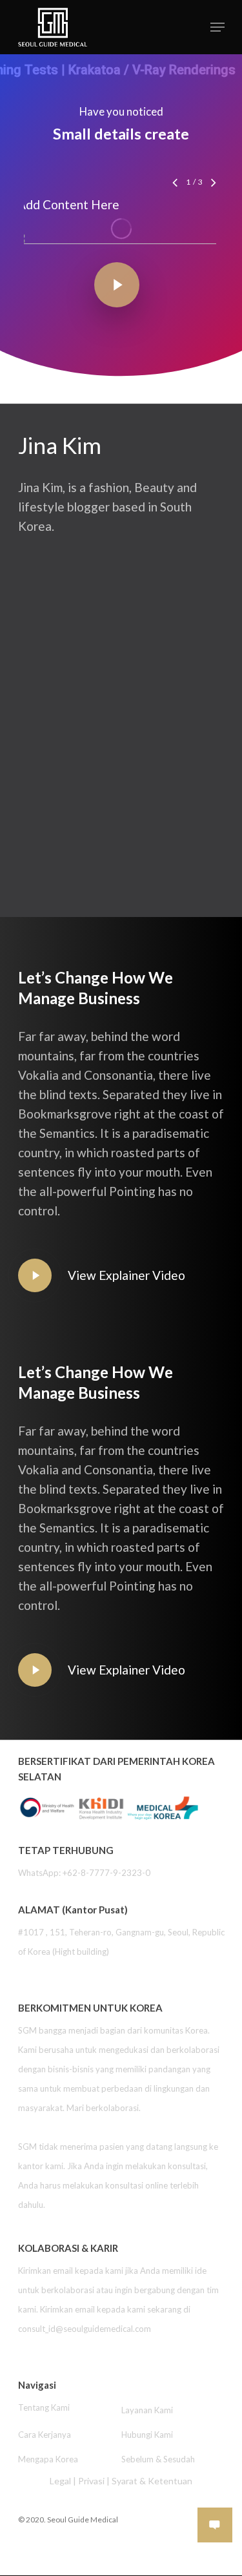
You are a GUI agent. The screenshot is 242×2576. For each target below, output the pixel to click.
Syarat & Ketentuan (152, 2481)
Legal (60, 2481)
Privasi (91, 2481)
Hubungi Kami (147, 2435)
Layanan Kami (147, 2410)
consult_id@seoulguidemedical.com (85, 2329)
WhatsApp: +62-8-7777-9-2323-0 (84, 1873)
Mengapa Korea (48, 2459)
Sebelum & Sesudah (158, 2459)
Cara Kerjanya (45, 2435)
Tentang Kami (44, 2407)
